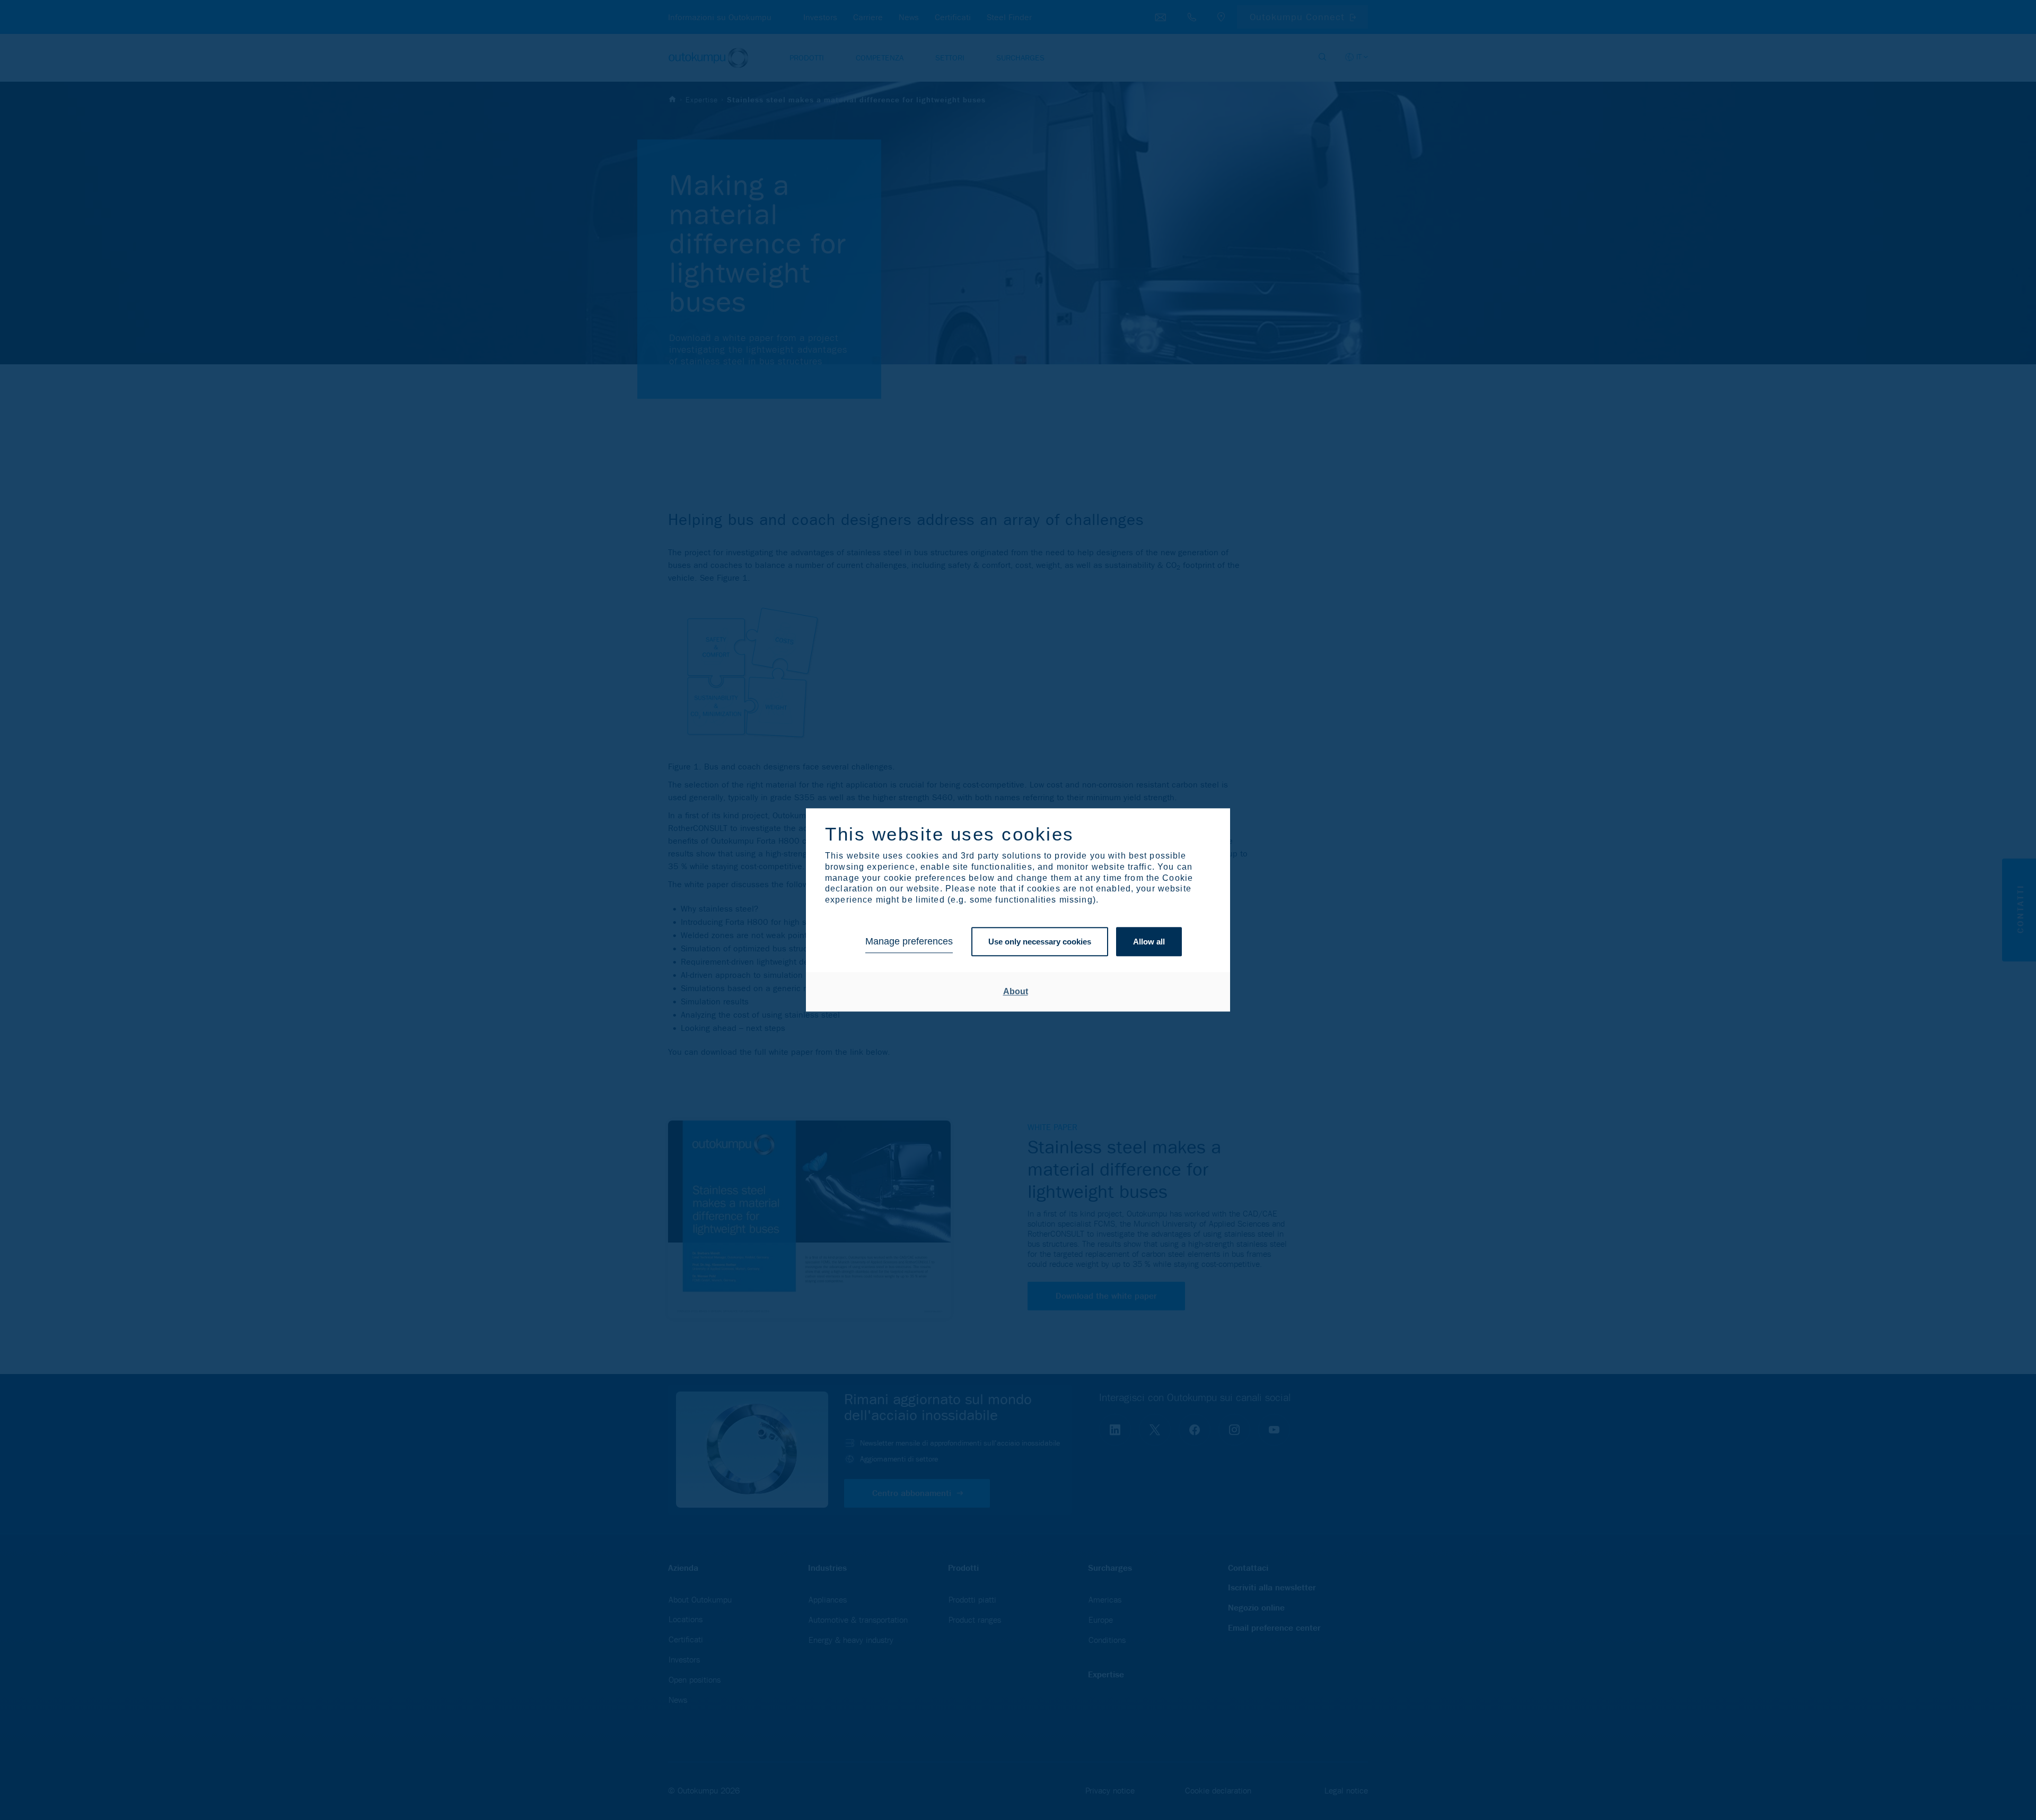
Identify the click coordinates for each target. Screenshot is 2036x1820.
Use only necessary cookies (1040, 942)
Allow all (1149, 942)
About (1016, 991)
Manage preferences (909, 942)
